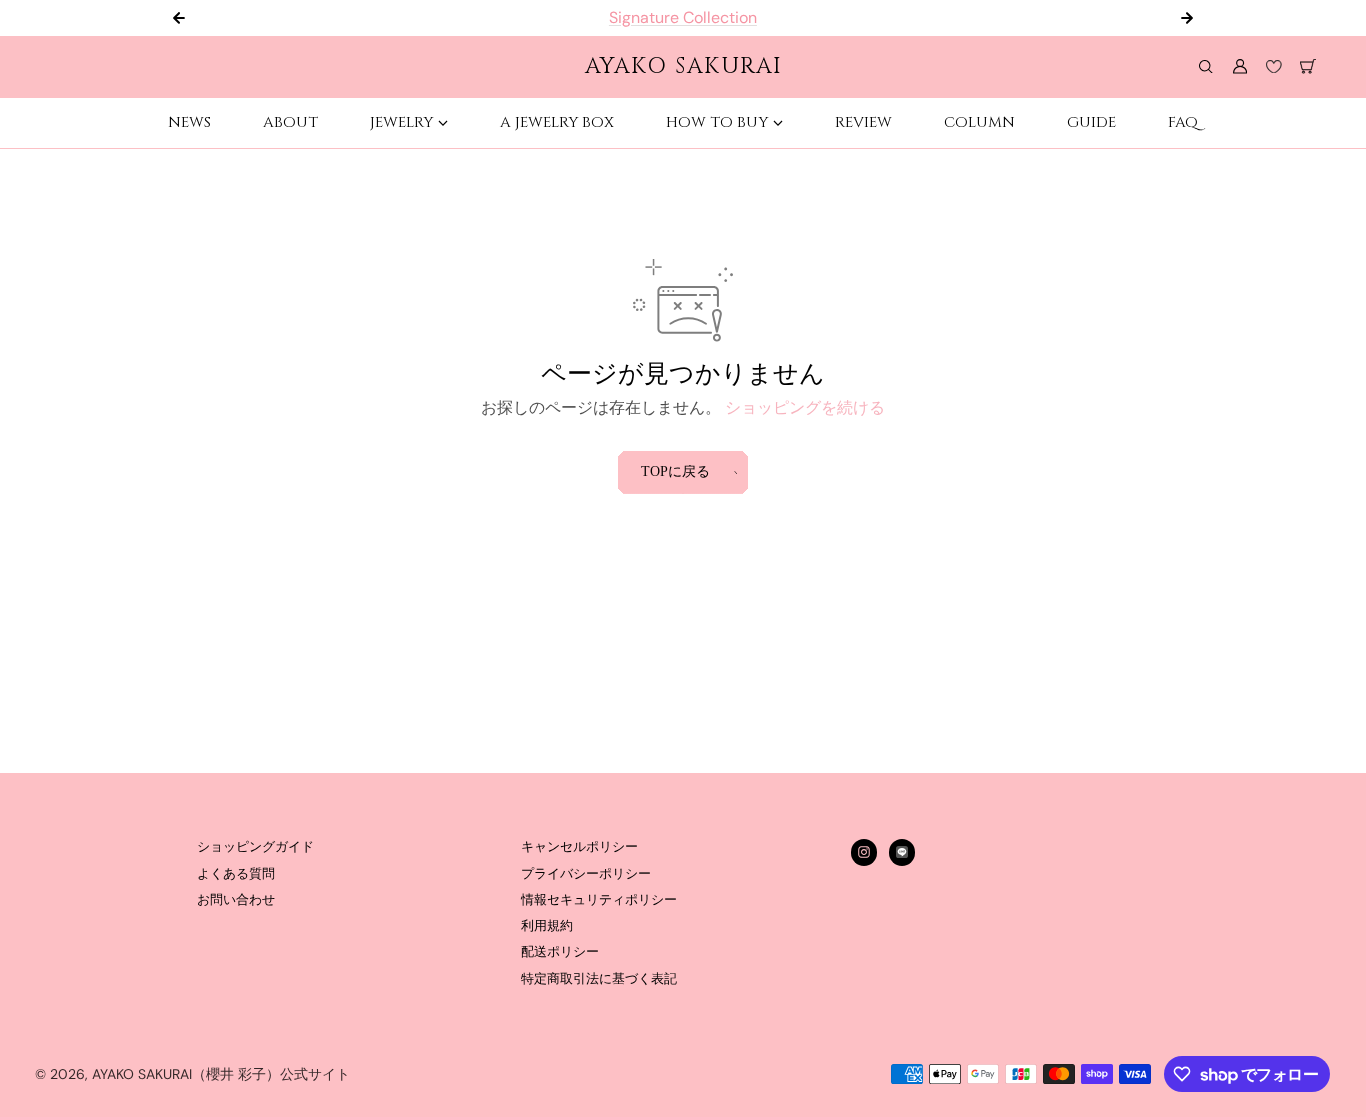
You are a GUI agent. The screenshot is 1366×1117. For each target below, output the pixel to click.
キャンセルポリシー (579, 847)
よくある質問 (236, 874)
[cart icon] (1308, 67)
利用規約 (547, 926)
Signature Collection (683, 17)
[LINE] (902, 852)
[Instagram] (864, 852)
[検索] (1206, 67)
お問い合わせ (236, 900)
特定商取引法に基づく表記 (599, 979)
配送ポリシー (560, 952)
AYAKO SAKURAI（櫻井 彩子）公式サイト (221, 1074)
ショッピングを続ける (805, 407)
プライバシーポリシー (586, 874)
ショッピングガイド (255, 847)
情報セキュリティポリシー (599, 900)
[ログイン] (1240, 67)
